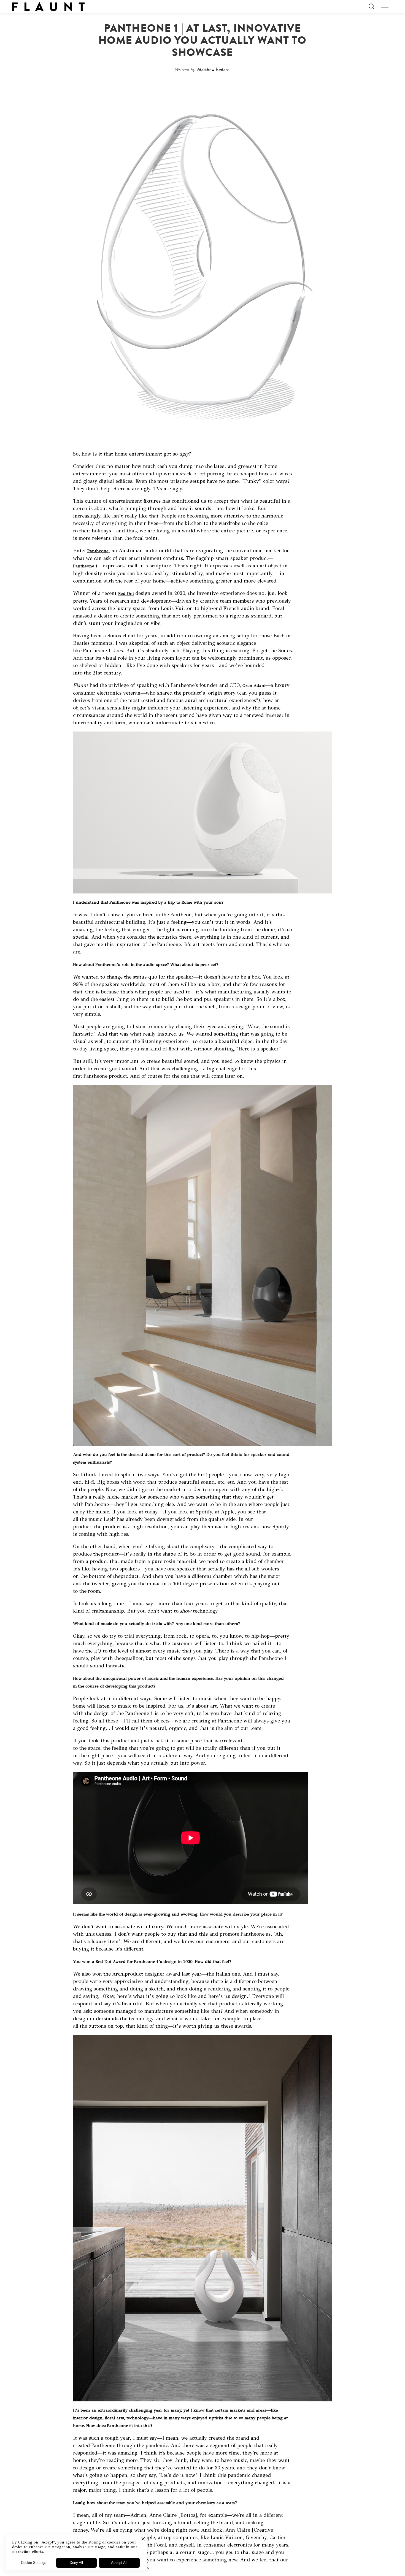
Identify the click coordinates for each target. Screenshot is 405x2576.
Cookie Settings (34, 2563)
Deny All (76, 2563)
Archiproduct (128, 1974)
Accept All (119, 2563)
